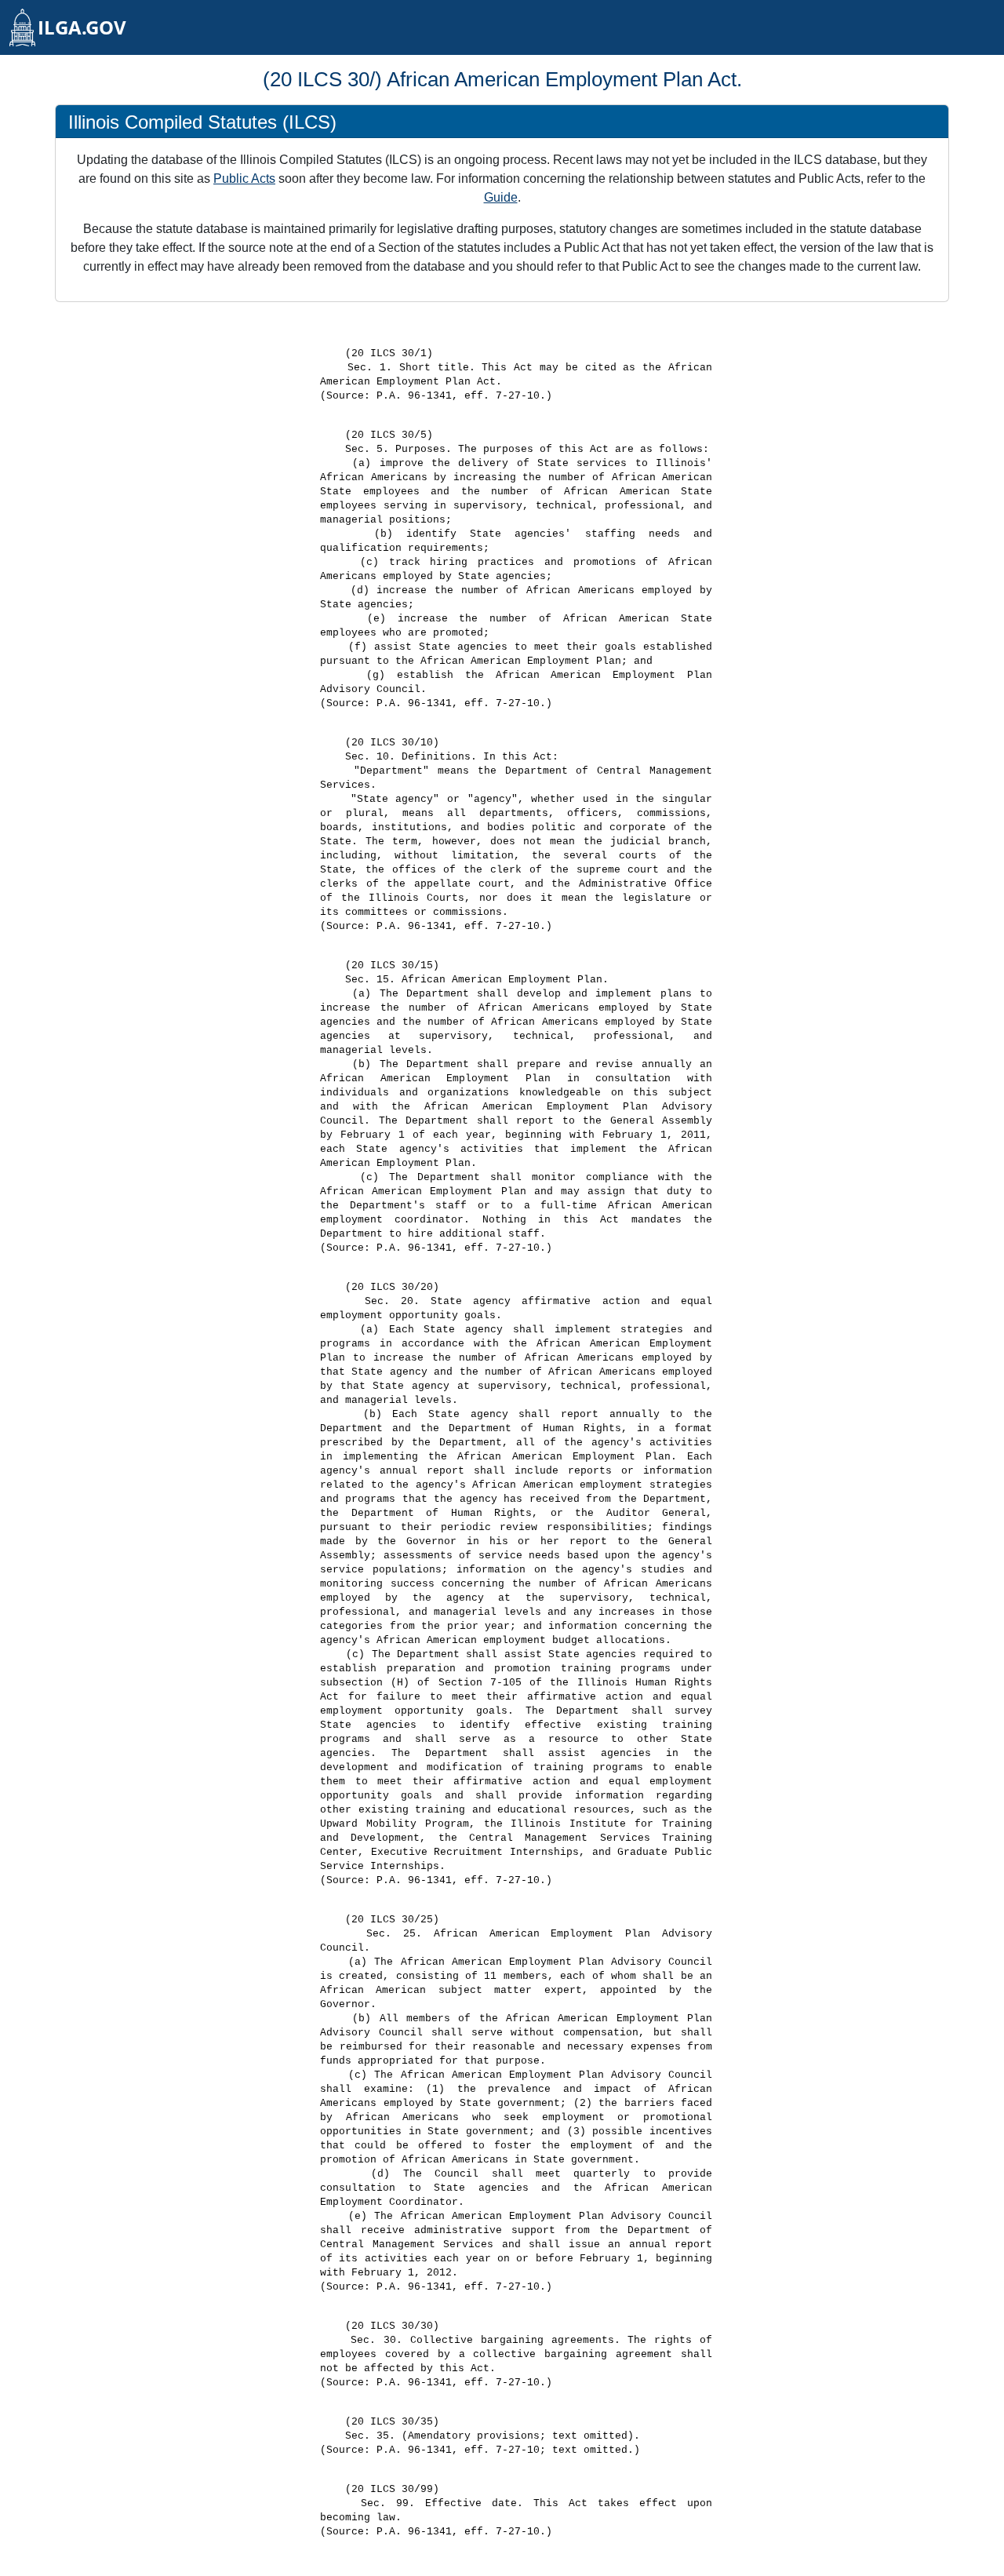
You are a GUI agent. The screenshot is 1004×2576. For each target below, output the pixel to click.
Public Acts (244, 179)
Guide (501, 197)
